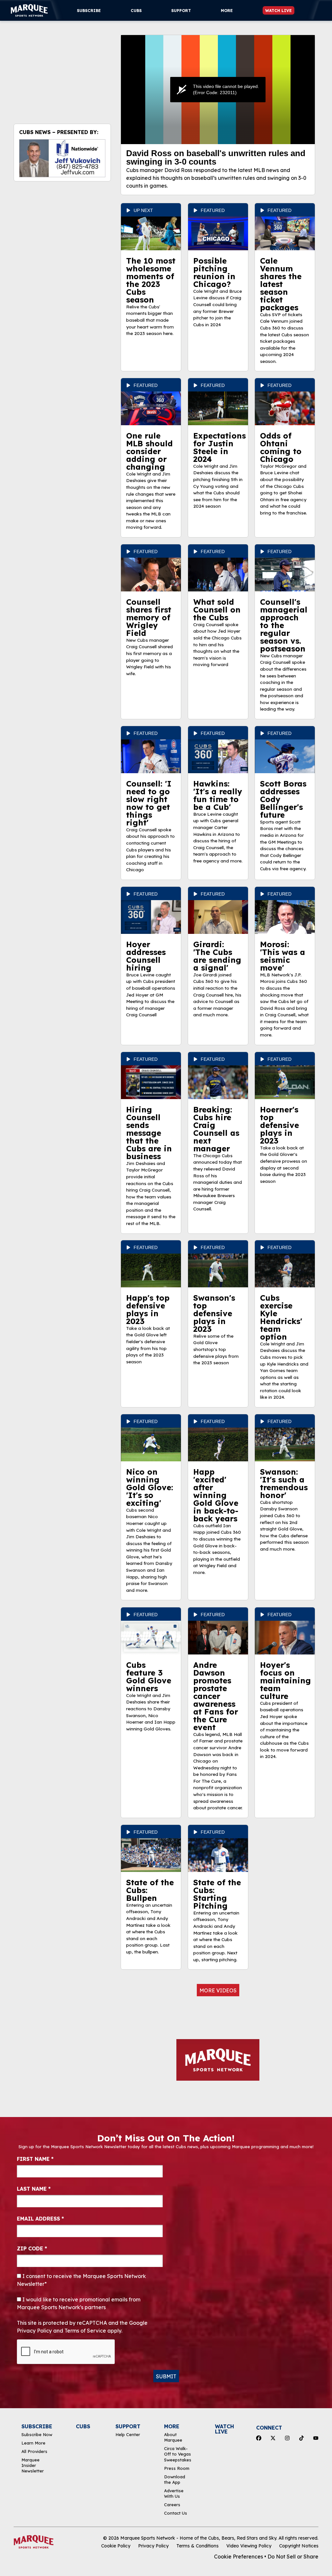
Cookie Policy (116, 2546)
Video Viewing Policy (249, 2546)
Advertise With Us (174, 2493)
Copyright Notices (299, 2546)
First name (35, 2159)
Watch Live (279, 11)
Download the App (175, 2479)
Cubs (136, 11)
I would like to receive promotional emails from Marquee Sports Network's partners (79, 2303)
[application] (218, 90)
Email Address (40, 2219)
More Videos (218, 1990)
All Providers (34, 2451)
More (227, 11)
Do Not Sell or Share (293, 2557)
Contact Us (176, 2513)
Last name (34, 2189)
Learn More (33, 2443)
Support (181, 11)
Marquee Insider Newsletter (33, 2465)
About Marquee (173, 2437)
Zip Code (32, 2248)
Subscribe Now (37, 2434)
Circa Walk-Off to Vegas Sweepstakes (178, 2454)
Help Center (128, 2434)
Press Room (177, 2468)
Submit (166, 2376)
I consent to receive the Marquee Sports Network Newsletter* (81, 2280)
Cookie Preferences (238, 2557)
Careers (172, 2505)
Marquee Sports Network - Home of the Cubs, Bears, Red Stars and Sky (198, 2538)
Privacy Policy (153, 2546)
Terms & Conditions (197, 2546)
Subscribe (89, 11)
